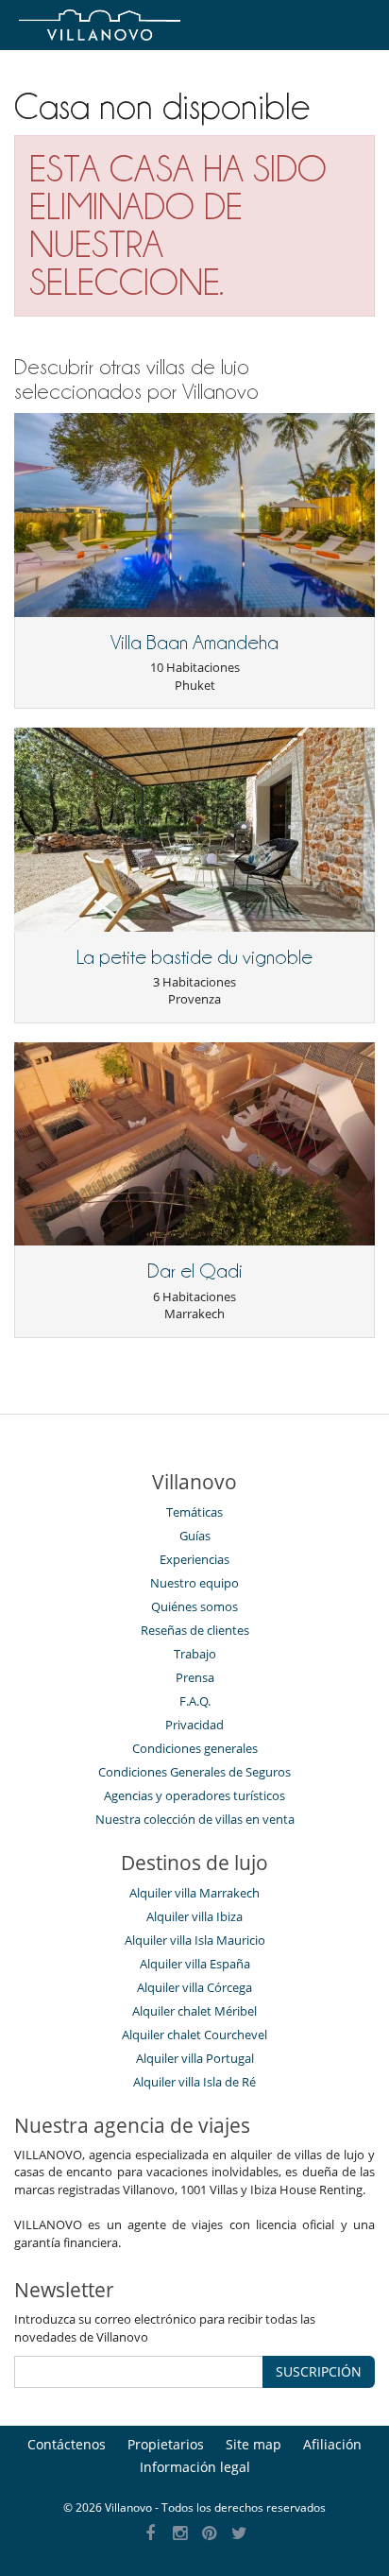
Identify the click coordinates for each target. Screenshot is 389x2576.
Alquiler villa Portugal (195, 2058)
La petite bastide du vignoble (194, 957)
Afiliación (332, 2444)
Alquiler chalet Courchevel (194, 2035)
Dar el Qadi (195, 1271)
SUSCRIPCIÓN (319, 2371)
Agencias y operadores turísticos (194, 1795)
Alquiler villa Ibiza (194, 1916)
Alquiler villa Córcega (194, 1987)
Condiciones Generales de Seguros (194, 1772)
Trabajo (195, 1654)
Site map (254, 2444)
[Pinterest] (210, 2534)
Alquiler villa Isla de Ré (194, 2082)
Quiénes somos (194, 1606)
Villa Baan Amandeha (194, 643)
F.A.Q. (195, 1701)
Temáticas (194, 1512)
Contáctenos (67, 2444)
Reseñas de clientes (195, 1630)
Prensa (195, 1677)
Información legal (195, 2467)
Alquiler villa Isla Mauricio (195, 1940)
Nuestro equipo (194, 1583)
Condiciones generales (195, 1748)
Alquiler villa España (195, 1964)
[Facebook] (151, 2534)
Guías (195, 1536)
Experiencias (194, 1559)
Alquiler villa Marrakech (194, 1893)
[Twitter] (239, 2534)
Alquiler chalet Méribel (194, 2011)
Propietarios (166, 2444)
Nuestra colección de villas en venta (195, 1819)
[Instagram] (180, 2534)
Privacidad (194, 1725)
